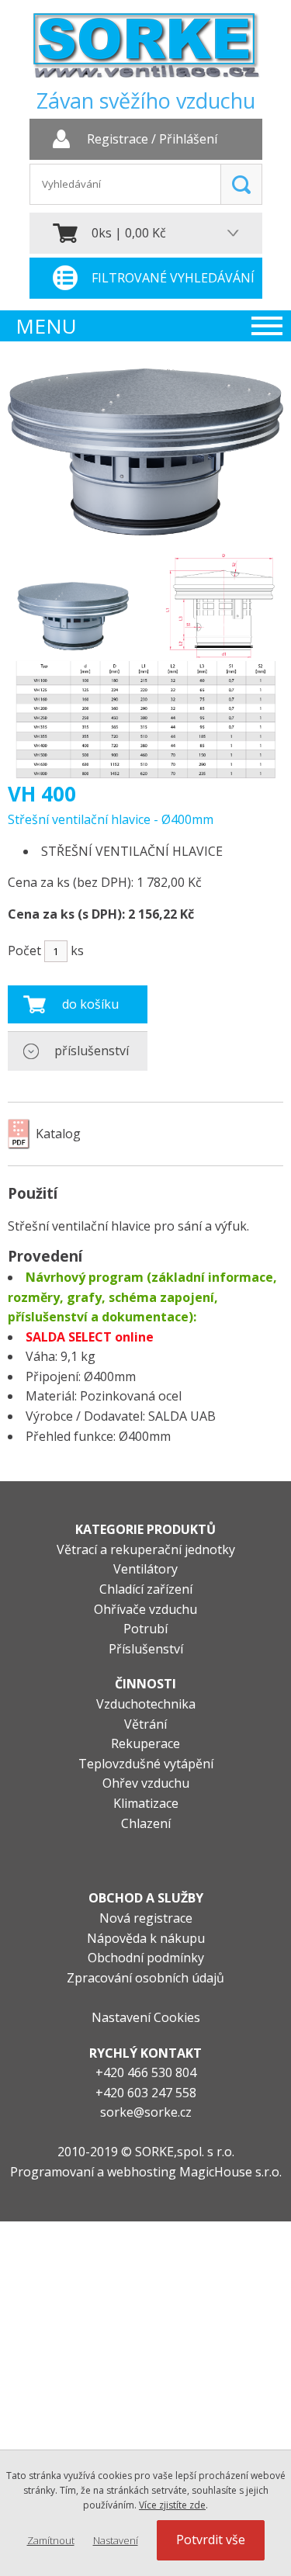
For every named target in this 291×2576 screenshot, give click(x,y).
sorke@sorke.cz (146, 2112)
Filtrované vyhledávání (173, 278)
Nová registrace (146, 1918)
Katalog (58, 1134)
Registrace (118, 140)
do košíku (90, 1004)
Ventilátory (145, 1569)
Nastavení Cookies (146, 2017)
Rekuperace (145, 1743)
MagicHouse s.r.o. (230, 2172)
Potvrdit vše (211, 2540)
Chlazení (146, 1823)
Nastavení (116, 2540)
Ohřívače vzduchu (145, 1609)
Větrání (145, 1724)
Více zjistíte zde (172, 2505)
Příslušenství (146, 1649)
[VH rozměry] (145, 666)
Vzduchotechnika (146, 1704)
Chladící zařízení (146, 1589)
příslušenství (92, 1051)
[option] (145, 666)
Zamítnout (51, 2540)
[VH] (145, 531)
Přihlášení (188, 140)
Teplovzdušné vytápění (146, 1764)
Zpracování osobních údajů (145, 1978)
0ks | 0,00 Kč (129, 233)
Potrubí (145, 1629)
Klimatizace (146, 1803)
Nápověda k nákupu (146, 1938)
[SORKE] (146, 51)
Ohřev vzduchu (146, 1783)
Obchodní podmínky (146, 1958)
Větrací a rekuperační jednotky (146, 1549)
